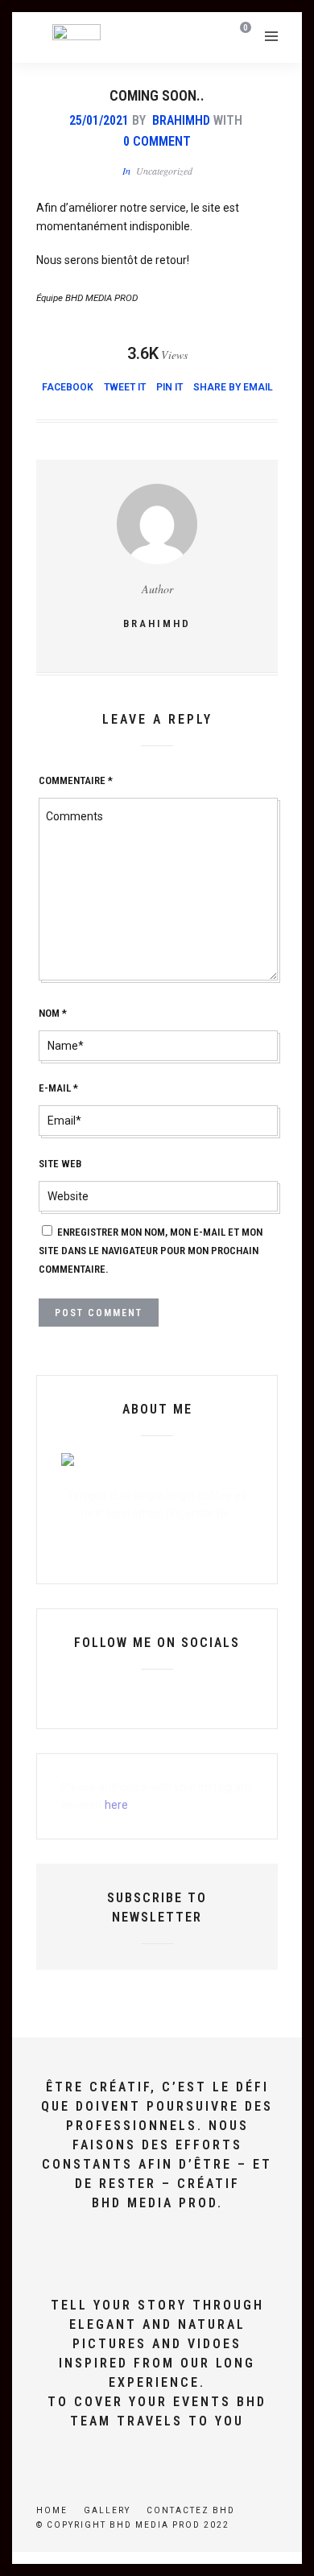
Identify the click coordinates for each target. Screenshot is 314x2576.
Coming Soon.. (157, 95)
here (116, 1805)
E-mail (58, 1088)
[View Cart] (243, 35)
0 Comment (157, 141)
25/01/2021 (99, 120)
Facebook (68, 387)
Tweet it (125, 387)
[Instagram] (198, 1695)
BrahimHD (181, 120)
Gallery (107, 2510)
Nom (53, 1013)
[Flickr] (143, 1695)
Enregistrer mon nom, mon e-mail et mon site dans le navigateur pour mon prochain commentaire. (151, 1251)
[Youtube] (171, 1695)
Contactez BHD (191, 2510)
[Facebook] (116, 1695)
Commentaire (76, 780)
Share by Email (233, 387)
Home (52, 2510)
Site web (60, 1164)
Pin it (169, 387)
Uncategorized (164, 171)
